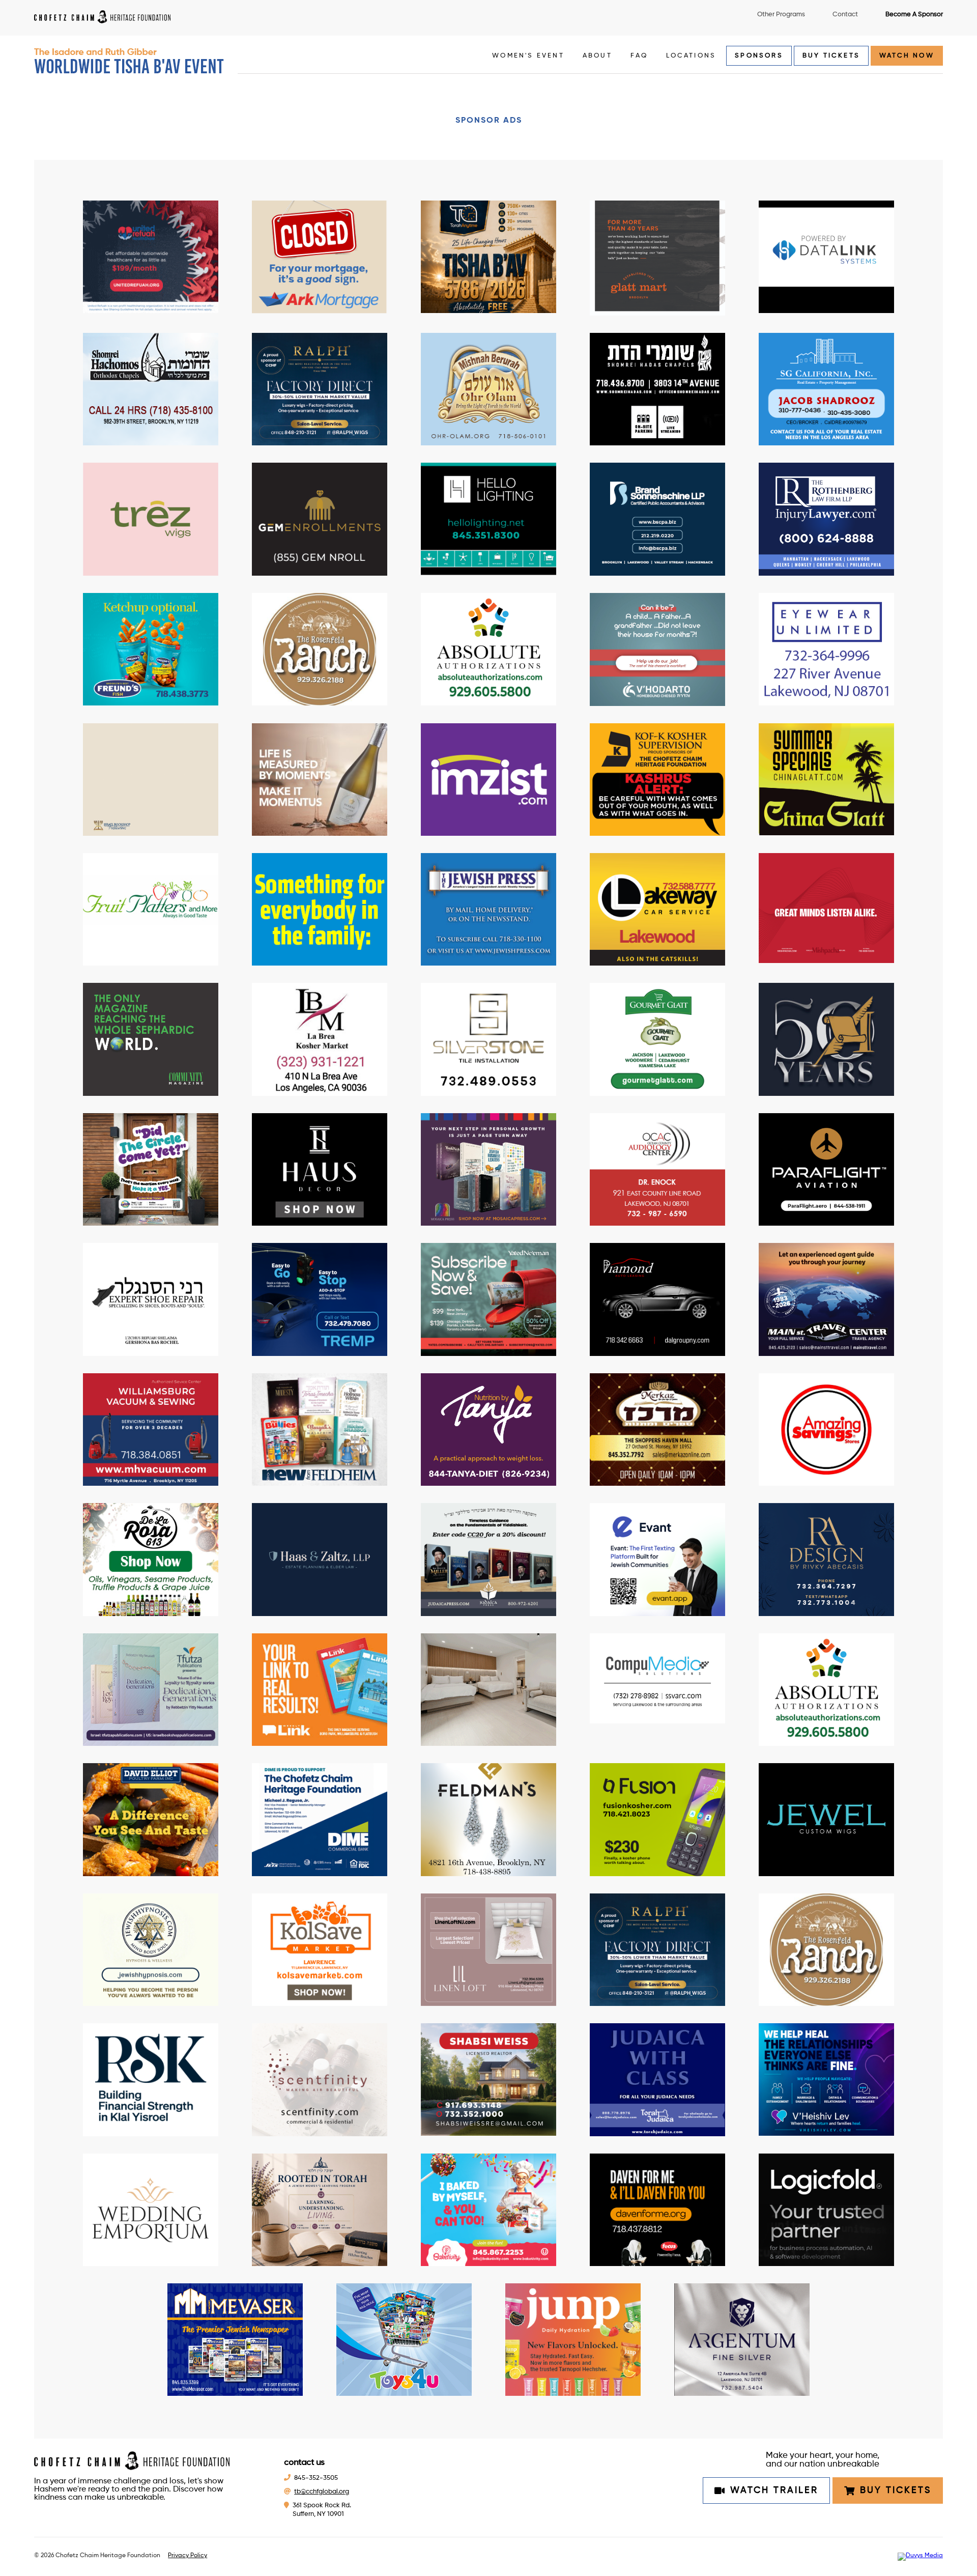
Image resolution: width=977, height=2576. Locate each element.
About (597, 56)
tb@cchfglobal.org (322, 2492)
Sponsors (759, 56)
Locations (691, 56)
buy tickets (896, 2490)
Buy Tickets (831, 56)
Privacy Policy (188, 2556)
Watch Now (907, 56)
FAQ (639, 56)
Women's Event (528, 56)
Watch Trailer (774, 2490)
